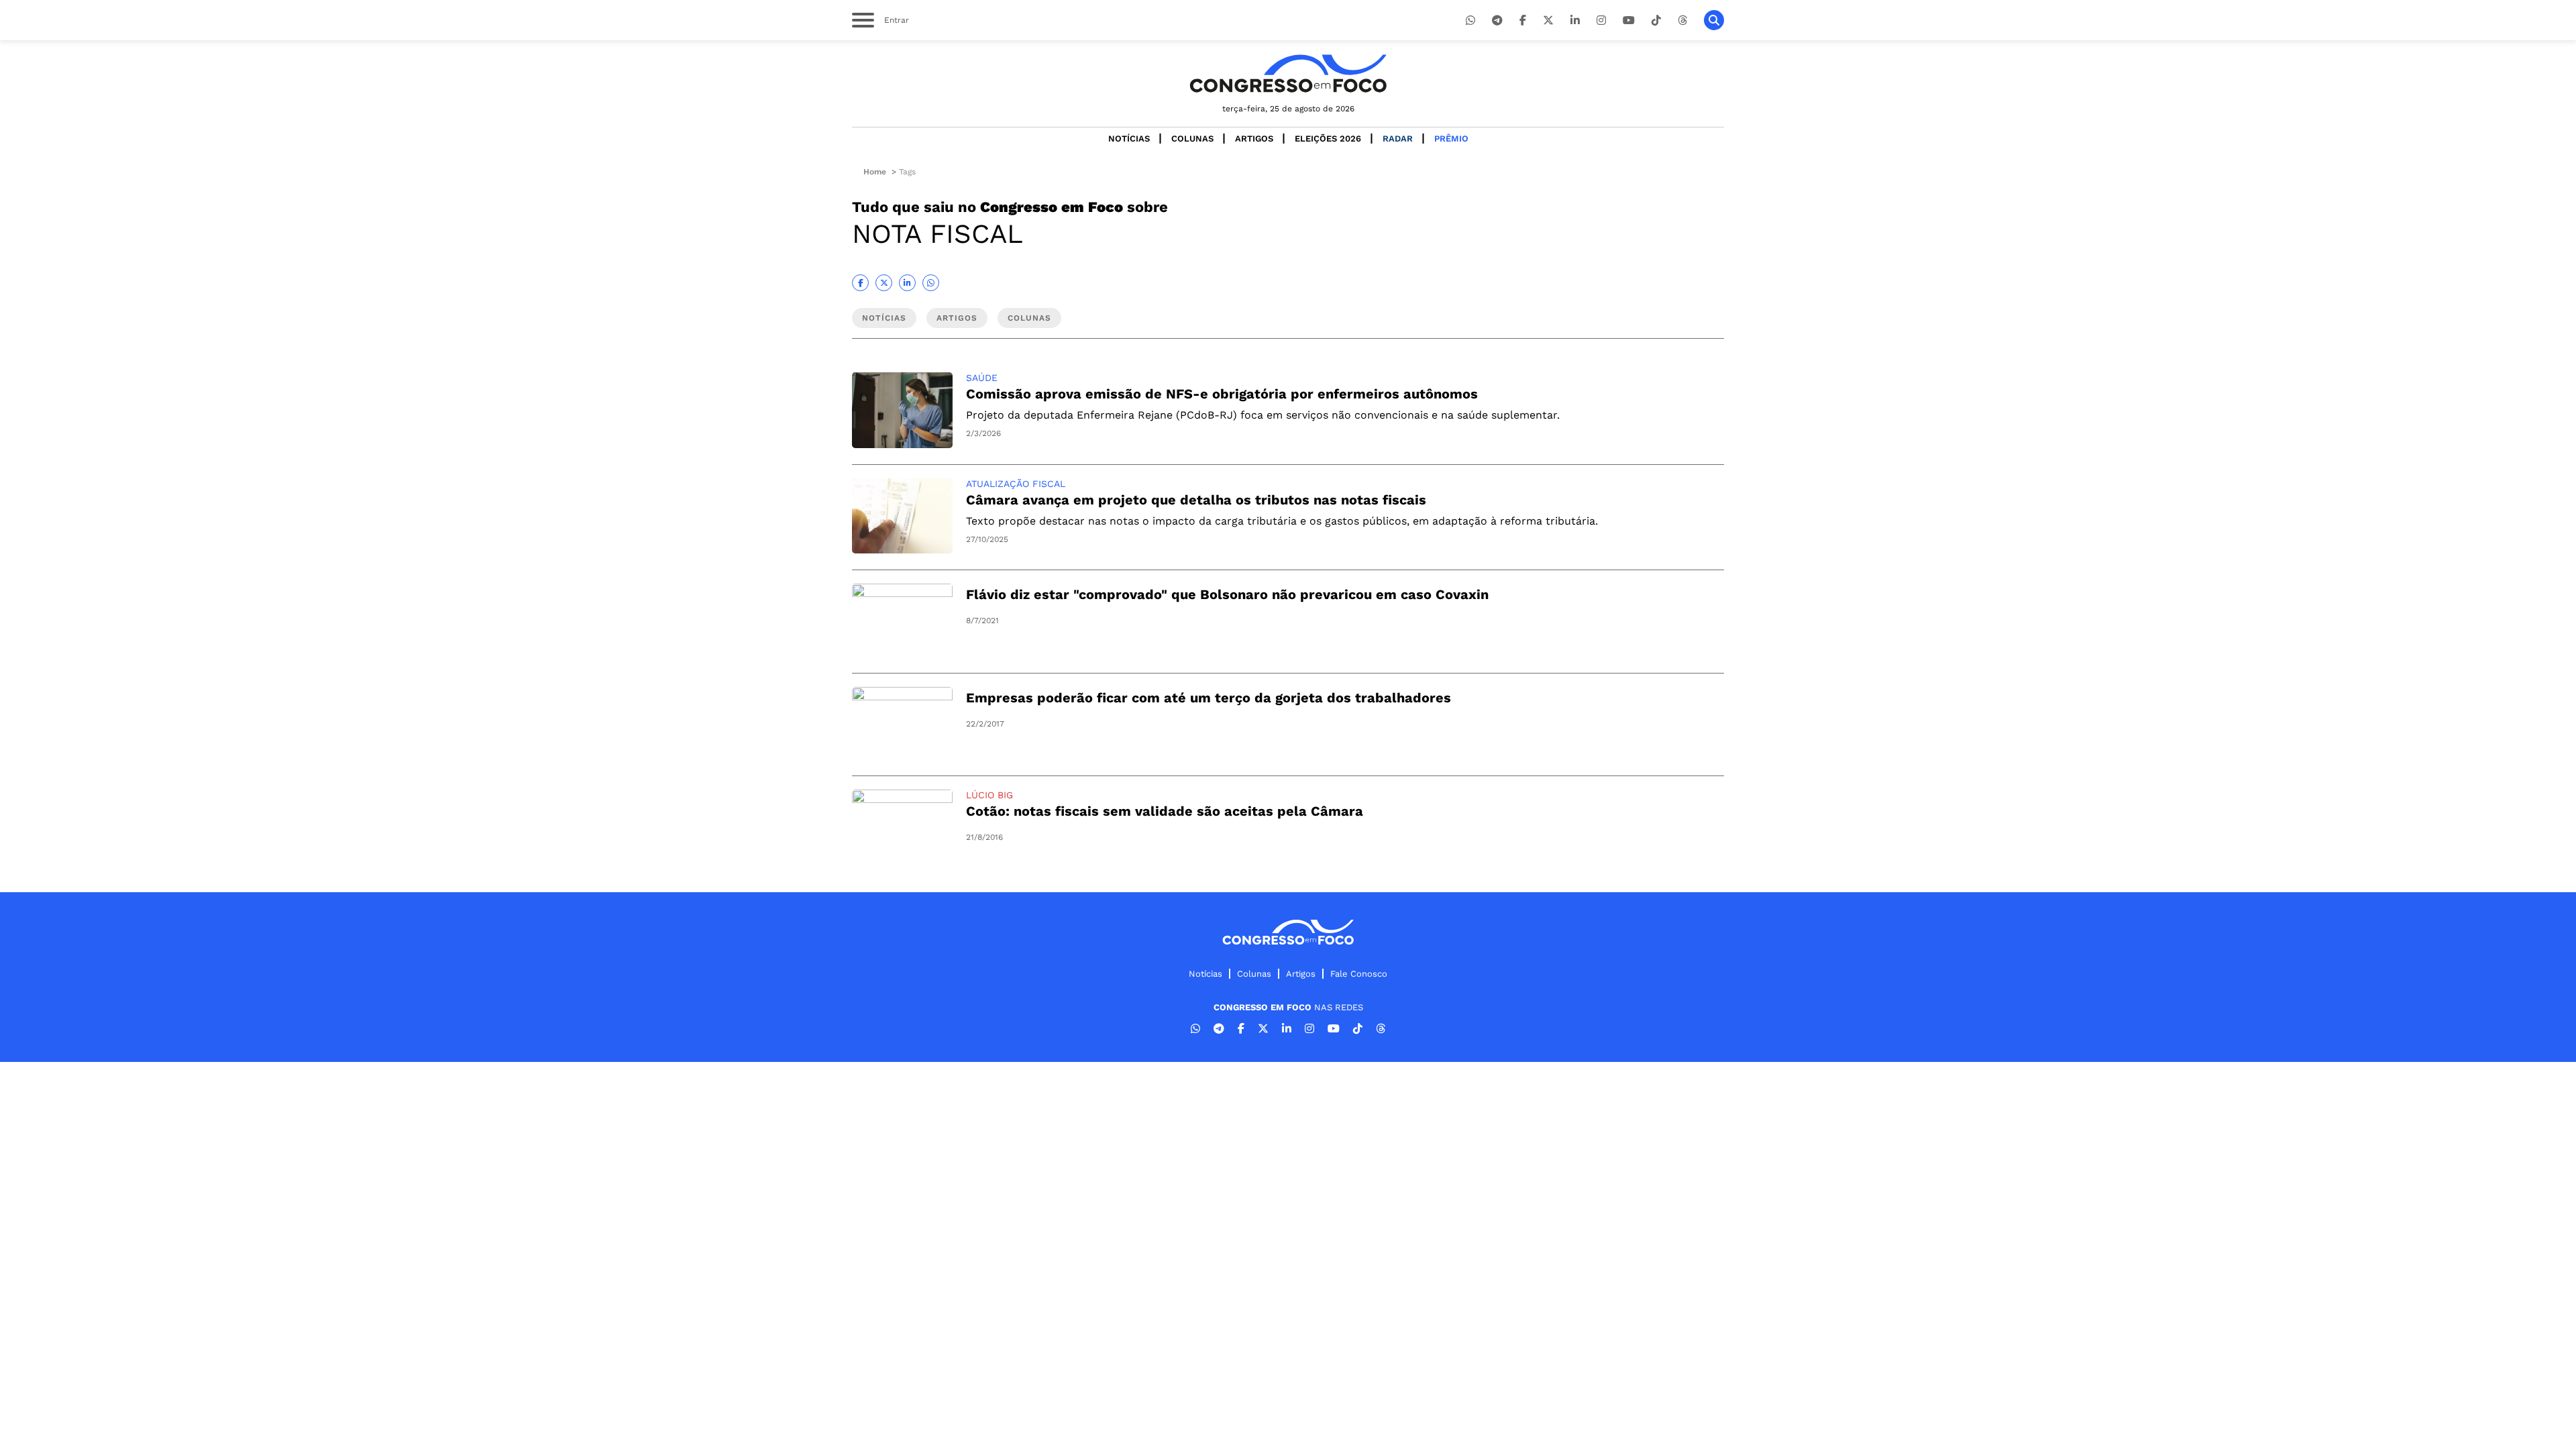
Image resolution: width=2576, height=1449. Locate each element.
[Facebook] (1523, 20)
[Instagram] (1601, 20)
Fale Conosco (1359, 974)
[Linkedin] (1575, 20)
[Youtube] (1629, 20)
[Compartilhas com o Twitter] (884, 283)
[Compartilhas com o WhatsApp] (931, 283)
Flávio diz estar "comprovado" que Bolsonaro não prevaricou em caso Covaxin (1227, 594)
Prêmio (1451, 139)
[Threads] (1682, 20)
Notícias (1129, 139)
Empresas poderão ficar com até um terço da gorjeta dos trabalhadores (1209, 698)
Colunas (1192, 139)
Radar (1398, 139)
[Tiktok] (1656, 20)
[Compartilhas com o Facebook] (860, 283)
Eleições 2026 (1328, 139)
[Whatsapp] (1470, 20)
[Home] (1288, 73)
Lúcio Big (989, 795)
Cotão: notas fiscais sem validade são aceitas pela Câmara (1165, 811)
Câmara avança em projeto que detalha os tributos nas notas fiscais (1196, 500)
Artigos (1254, 139)
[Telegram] (1497, 20)
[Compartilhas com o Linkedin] (907, 283)
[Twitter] (1548, 20)
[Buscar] (1714, 20)
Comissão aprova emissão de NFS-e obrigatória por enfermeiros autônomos (1222, 394)
